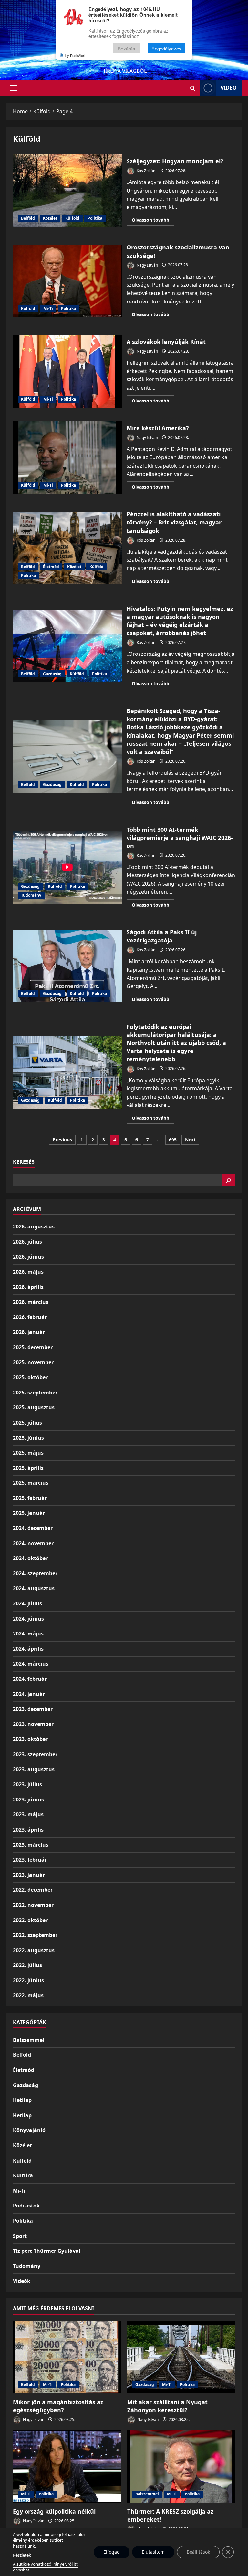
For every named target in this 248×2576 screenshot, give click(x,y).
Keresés (24, 1162)
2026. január (29, 1332)
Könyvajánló (29, 2130)
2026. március (31, 1302)
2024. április (28, 1649)
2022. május (28, 1995)
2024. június (28, 1619)
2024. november (33, 1543)
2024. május (28, 1634)
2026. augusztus (34, 1227)
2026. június (28, 1257)
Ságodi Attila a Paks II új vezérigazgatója (67, 966)
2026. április (28, 1287)
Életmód (51, 567)
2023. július (27, 1784)
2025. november (33, 1362)
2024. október (30, 1558)
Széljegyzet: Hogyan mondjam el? (67, 191)
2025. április (28, 1468)
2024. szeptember (35, 1573)
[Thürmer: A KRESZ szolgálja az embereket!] (181, 2466)
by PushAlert (75, 55)
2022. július (27, 1965)
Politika (95, 218)
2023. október (30, 1739)
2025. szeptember (35, 1393)
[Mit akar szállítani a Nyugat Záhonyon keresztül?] (181, 2357)
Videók (22, 2281)
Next (190, 1140)
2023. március (31, 1845)
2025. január (29, 1513)
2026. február (30, 1317)
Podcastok (26, 2206)
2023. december (33, 1709)
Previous (62, 1140)
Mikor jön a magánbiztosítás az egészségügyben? (58, 2406)
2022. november (33, 1905)
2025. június (28, 1438)
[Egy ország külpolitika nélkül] (67, 2466)
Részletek (22, 2555)
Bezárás (126, 48)
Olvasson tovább (153, 221)
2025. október (30, 1377)
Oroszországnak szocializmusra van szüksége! (67, 281)
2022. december (33, 1890)
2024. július (27, 1603)
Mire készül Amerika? (67, 457)
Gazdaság (52, 674)
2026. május (28, 1272)
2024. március (31, 1664)
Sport (20, 2236)
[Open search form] (193, 88)
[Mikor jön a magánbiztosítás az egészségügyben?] (67, 2357)
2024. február (30, 1679)
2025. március (31, 1483)
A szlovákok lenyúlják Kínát (67, 371)
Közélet (50, 218)
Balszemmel (29, 2040)
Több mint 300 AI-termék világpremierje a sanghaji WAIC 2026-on (67, 867)
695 (173, 1140)
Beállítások (198, 2552)
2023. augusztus (34, 1769)
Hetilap (22, 2100)
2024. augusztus (34, 1588)
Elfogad (112, 2552)
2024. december (33, 1528)
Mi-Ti (48, 308)
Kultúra (23, 2175)
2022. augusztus (34, 1950)
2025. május (28, 1453)
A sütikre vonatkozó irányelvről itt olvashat (45, 2567)
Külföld (72, 218)
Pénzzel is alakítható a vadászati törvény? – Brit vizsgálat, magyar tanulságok (67, 548)
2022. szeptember (35, 1935)
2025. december (33, 1347)
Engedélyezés (166, 48)
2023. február (30, 1860)
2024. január (29, 1694)
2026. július (27, 1242)
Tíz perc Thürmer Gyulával (47, 2251)
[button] (13, 88)
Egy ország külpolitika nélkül (54, 2511)
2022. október (30, 1920)
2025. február (30, 1498)
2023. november (33, 1724)
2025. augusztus (34, 1407)
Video (229, 88)
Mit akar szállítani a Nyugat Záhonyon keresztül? (167, 2406)
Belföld (28, 218)
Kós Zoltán (145, 171)
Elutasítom (153, 2552)
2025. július (27, 1423)
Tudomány (31, 895)
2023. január (29, 1875)
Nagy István (147, 265)
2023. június (28, 1800)
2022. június (28, 1980)
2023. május (28, 1814)
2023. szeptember (35, 1754)
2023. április (28, 1830)
